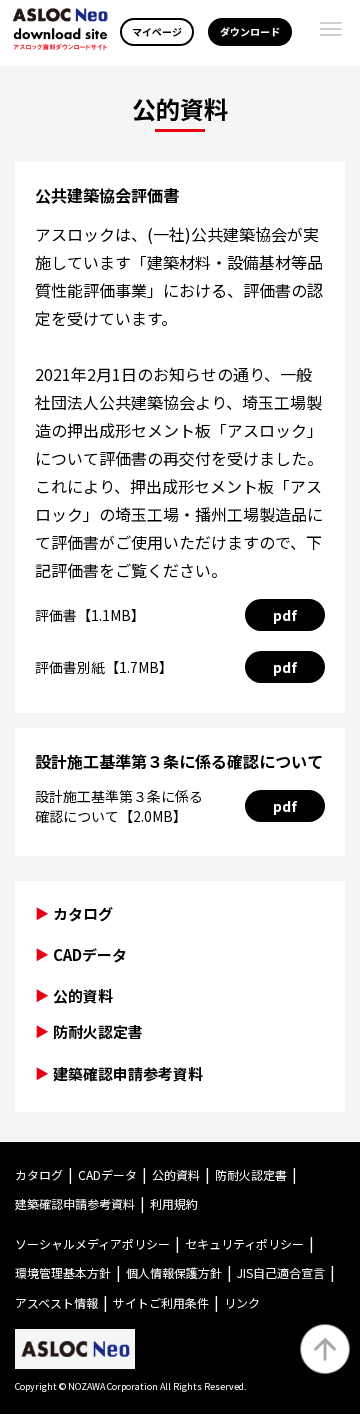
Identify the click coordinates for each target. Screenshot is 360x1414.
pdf (285, 615)
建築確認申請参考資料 (128, 1073)
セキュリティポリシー (244, 1243)
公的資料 (176, 1174)
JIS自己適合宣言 (281, 1272)
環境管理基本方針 (63, 1272)
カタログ (83, 913)
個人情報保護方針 (174, 1272)
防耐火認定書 (98, 1031)
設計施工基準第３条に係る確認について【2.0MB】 (119, 806)
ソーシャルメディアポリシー (92, 1243)
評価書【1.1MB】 (90, 615)
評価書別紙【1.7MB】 (104, 667)
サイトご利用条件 (161, 1302)
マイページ (157, 31)
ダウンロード (250, 31)
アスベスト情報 (56, 1302)
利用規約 (174, 1203)
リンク (242, 1302)
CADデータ (90, 954)
